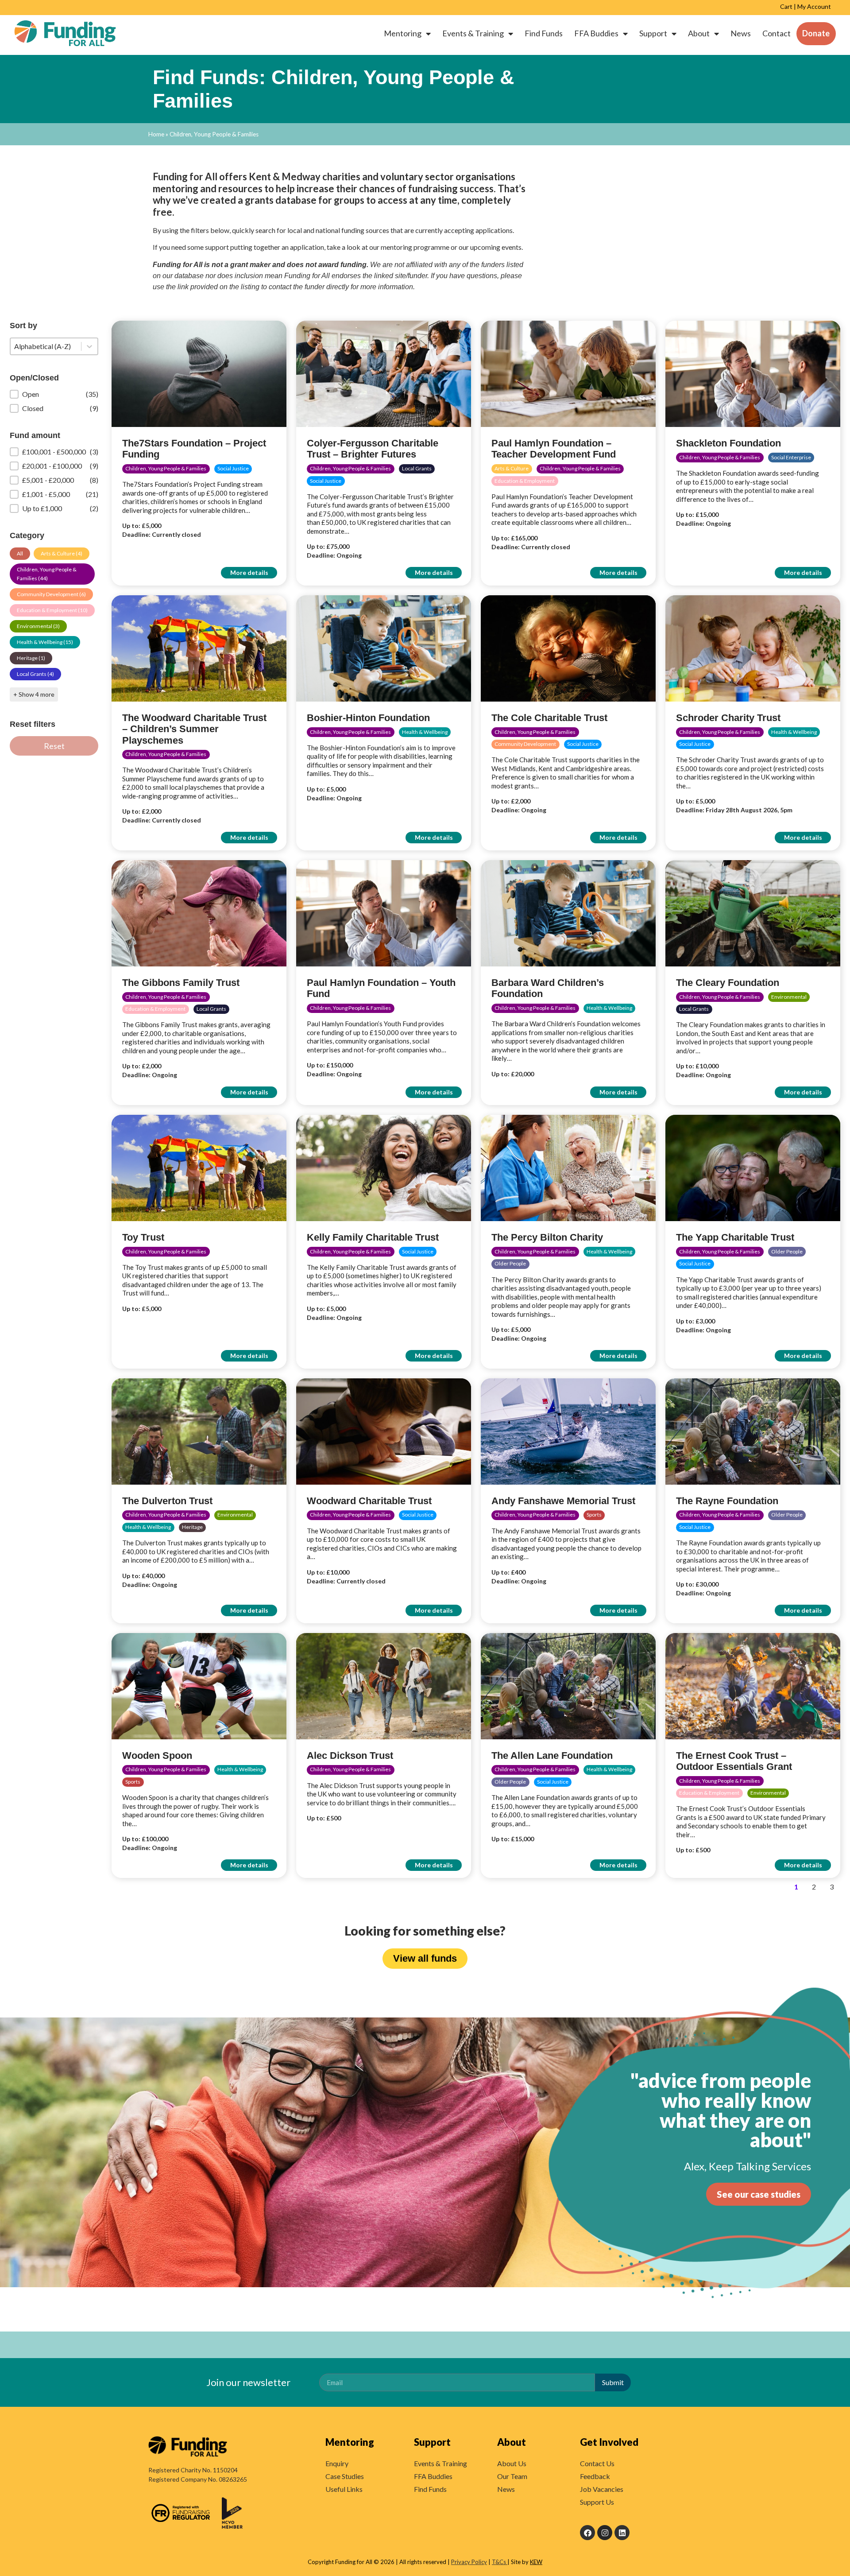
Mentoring (403, 33)
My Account (814, 6)
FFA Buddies (596, 33)
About (699, 33)
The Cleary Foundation (728, 983)
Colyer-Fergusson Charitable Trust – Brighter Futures (373, 449)
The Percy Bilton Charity (547, 1237)
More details (249, 572)
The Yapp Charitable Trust (735, 1237)
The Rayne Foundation (727, 1501)
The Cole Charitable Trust (549, 718)
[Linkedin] (622, 2533)
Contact (777, 33)
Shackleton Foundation (728, 443)
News (741, 33)
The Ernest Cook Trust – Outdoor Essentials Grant (734, 1761)
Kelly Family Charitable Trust (373, 1237)
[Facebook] (587, 2533)
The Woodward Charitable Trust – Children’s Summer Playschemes (194, 729)
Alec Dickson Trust (350, 1755)
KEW (536, 2562)
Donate (816, 33)
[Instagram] (605, 2533)
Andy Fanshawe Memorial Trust (563, 1501)
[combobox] (46, 346)
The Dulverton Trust (167, 1501)
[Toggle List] (89, 346)
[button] (54, 394)
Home (156, 134)
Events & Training (473, 33)
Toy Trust (143, 1237)
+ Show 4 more (34, 694)
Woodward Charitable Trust (369, 1501)
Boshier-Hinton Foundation (368, 718)
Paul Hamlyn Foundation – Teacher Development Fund (554, 449)
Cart (786, 6)
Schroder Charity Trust (728, 718)
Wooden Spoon (157, 1755)
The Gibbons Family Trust (181, 983)
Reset (54, 746)
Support (653, 33)
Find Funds (544, 33)
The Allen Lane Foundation (552, 1755)
